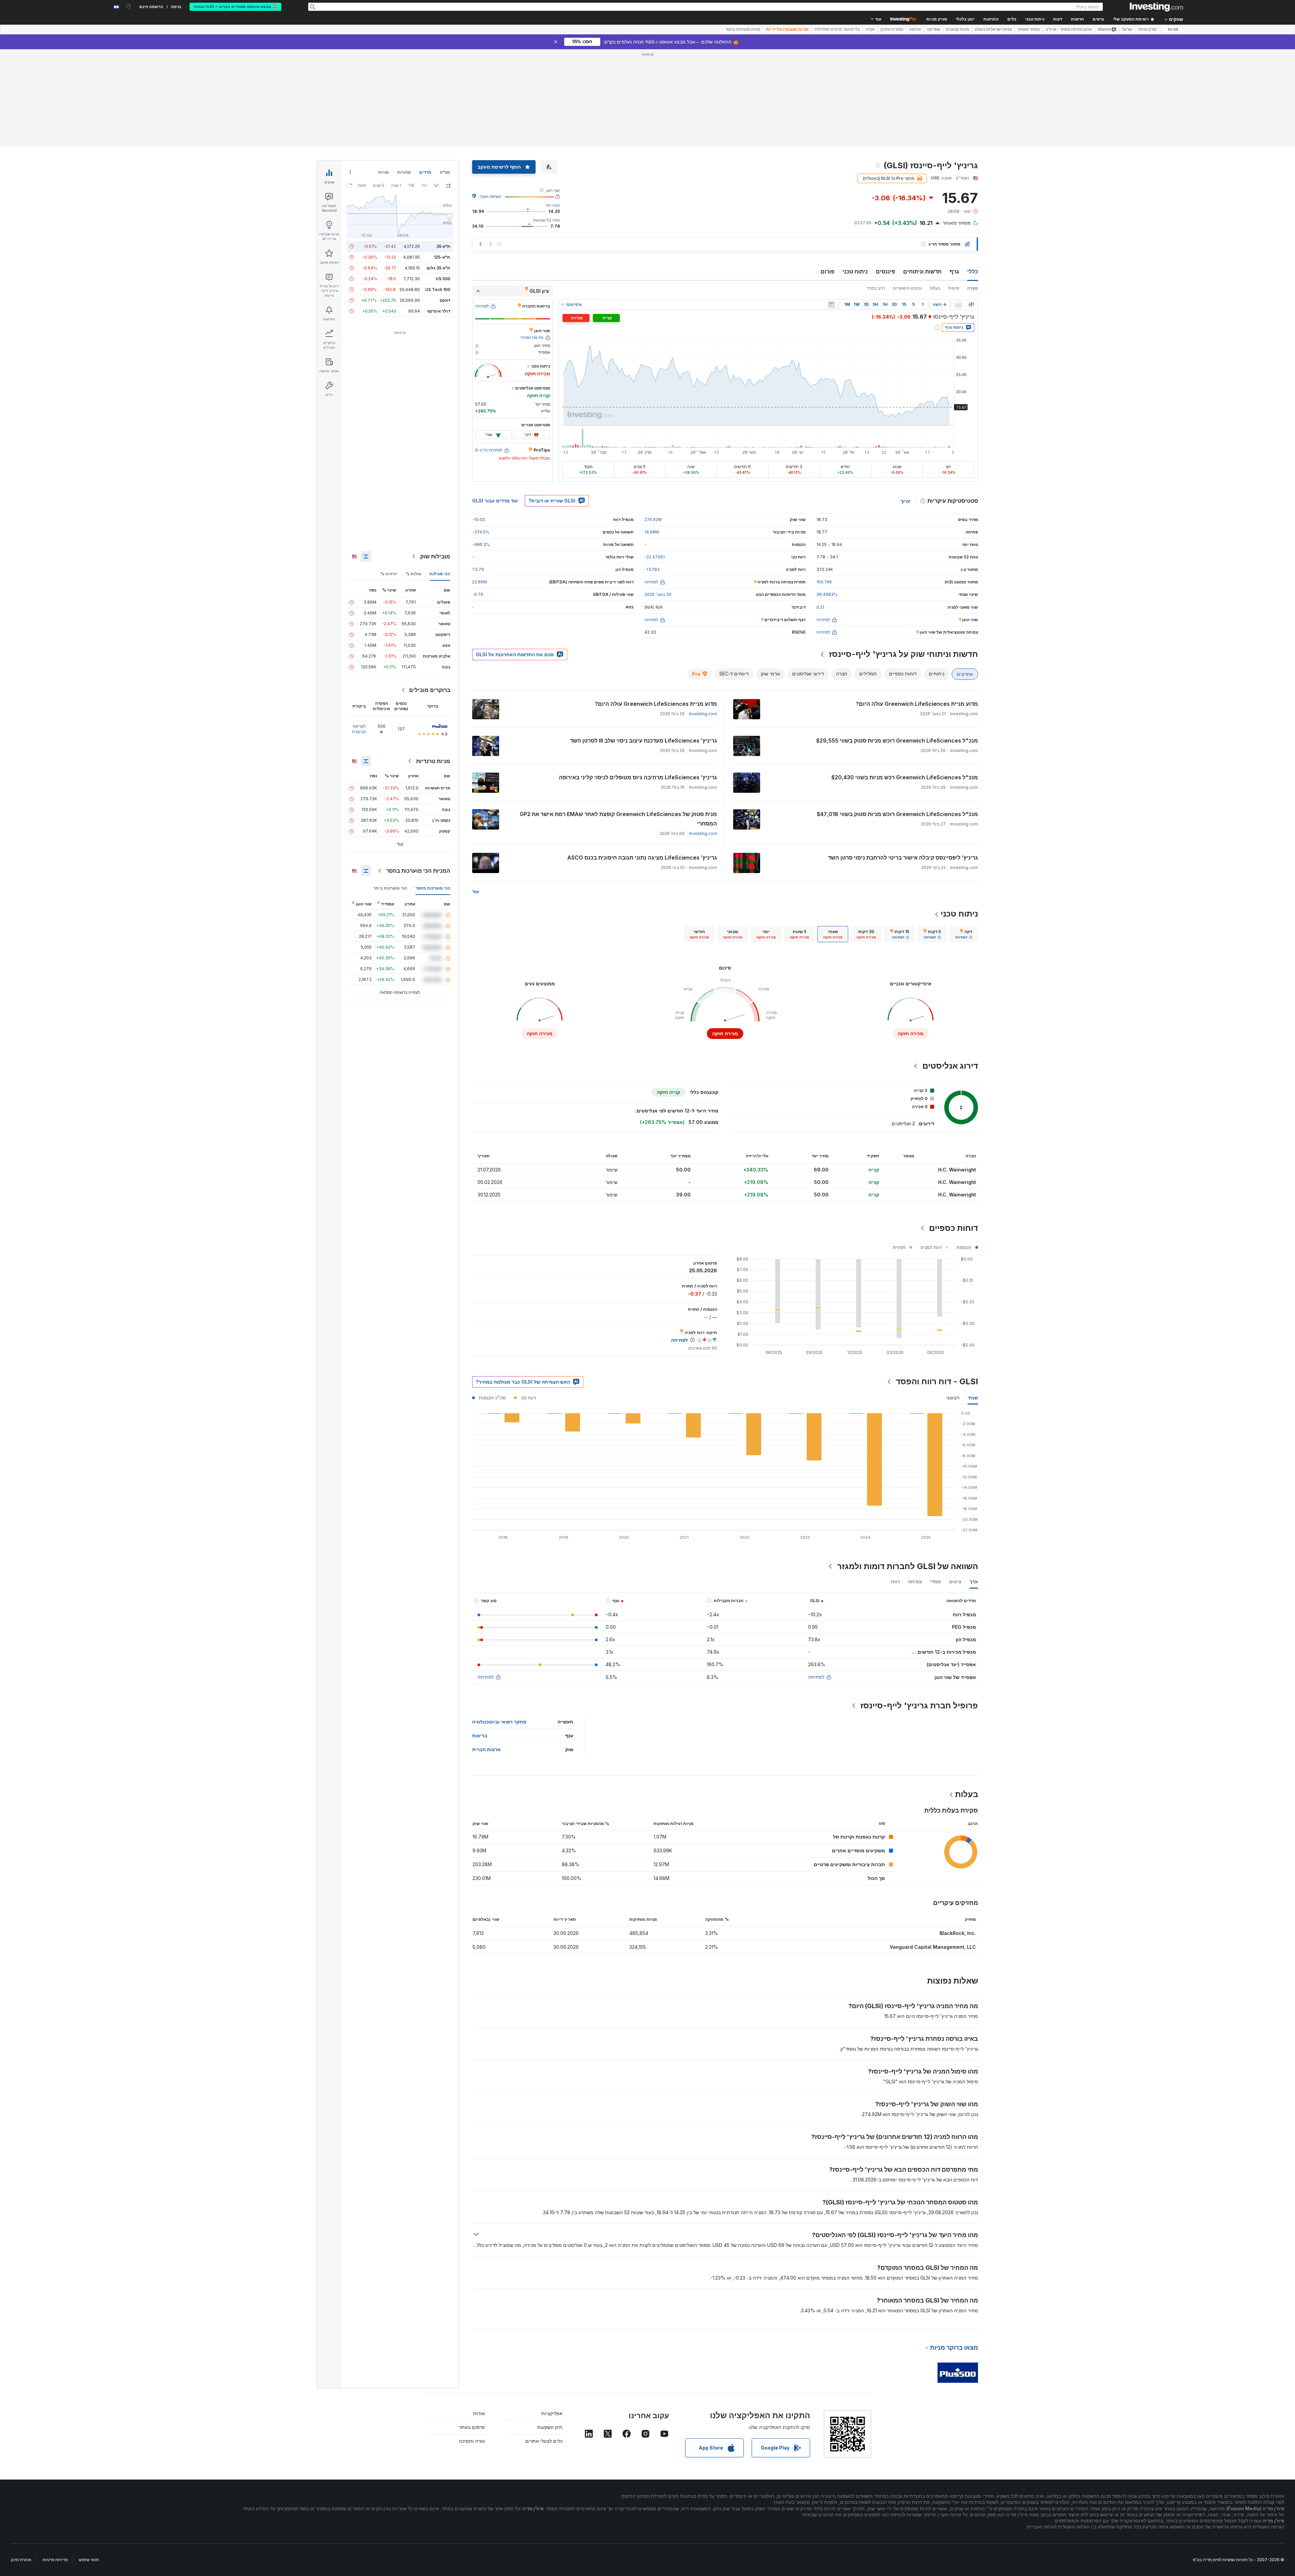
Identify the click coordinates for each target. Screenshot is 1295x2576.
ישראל (1127, 29)
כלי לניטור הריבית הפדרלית (837, 29)
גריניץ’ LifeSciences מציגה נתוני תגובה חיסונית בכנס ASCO (642, 858)
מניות (1173, 29)
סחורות (404, 172)
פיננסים (885, 271)
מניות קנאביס (957, 29)
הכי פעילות (440, 574)
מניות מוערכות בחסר (743, 29)
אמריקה (933, 29)
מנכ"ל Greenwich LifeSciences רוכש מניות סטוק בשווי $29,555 (897, 741)
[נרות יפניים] (971, 305)
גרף (954, 271)
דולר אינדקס (439, 311)
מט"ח (445, 172)
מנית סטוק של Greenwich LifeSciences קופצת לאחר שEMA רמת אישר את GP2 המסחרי (618, 819)
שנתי (973, 1398)
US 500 (443, 279)
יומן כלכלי (965, 19)
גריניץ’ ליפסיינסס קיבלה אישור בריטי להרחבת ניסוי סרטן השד (903, 858)
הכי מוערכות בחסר (433, 888)
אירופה (915, 29)
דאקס (445, 300)
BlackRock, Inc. (958, 1933)
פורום (827, 271)
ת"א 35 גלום (438, 268)
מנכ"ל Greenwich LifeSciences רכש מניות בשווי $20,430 (905, 777)
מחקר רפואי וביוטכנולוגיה (499, 1722)
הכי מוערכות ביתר (390, 888)
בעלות (935, 288)
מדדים (425, 172)
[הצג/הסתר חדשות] (831, 305)
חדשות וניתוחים (922, 271)
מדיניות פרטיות (55, 2560)
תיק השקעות (550, 2427)
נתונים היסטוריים (907, 288)
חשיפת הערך (491, 196)
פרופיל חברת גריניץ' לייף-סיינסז (919, 1705)
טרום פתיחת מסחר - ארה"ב (1069, 29)
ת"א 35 (443, 246)
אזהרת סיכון (21, 2560)
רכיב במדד (876, 288)
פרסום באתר (472, 2427)
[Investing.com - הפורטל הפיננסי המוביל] (1156, 7)
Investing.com (703, 714)
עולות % (413, 574)
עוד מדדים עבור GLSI (495, 501)
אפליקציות (552, 2413)
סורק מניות (937, 19)
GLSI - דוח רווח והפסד (937, 1381)
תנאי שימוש (89, 2560)
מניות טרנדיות (433, 761)
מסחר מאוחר (1029, 29)
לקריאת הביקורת (359, 729)
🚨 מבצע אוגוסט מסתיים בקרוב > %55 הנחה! (235, 7)
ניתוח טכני (855, 271)
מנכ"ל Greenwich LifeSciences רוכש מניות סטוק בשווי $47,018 (897, 814)
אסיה (870, 29)
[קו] (958, 305)
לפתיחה (816, 1677)
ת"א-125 (442, 257)
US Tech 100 (438, 290)
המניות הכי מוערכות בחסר (418, 871)
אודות (479, 2413)
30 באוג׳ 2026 (658, 594)
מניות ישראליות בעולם (993, 29)
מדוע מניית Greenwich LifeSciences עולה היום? (917, 704)
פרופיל (954, 288)
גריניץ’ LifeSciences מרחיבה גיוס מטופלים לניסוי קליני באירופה (638, 777)
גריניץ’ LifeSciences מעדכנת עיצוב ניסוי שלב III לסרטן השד (643, 741)
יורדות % (389, 574)
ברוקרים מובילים (430, 690)
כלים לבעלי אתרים (544, 2441)
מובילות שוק (435, 556)
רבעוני (953, 1398)
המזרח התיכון (892, 29)
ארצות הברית (486, 1749)
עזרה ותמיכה (472, 2441)
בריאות (480, 1735)
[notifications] (129, 6)
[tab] (964, 934)
